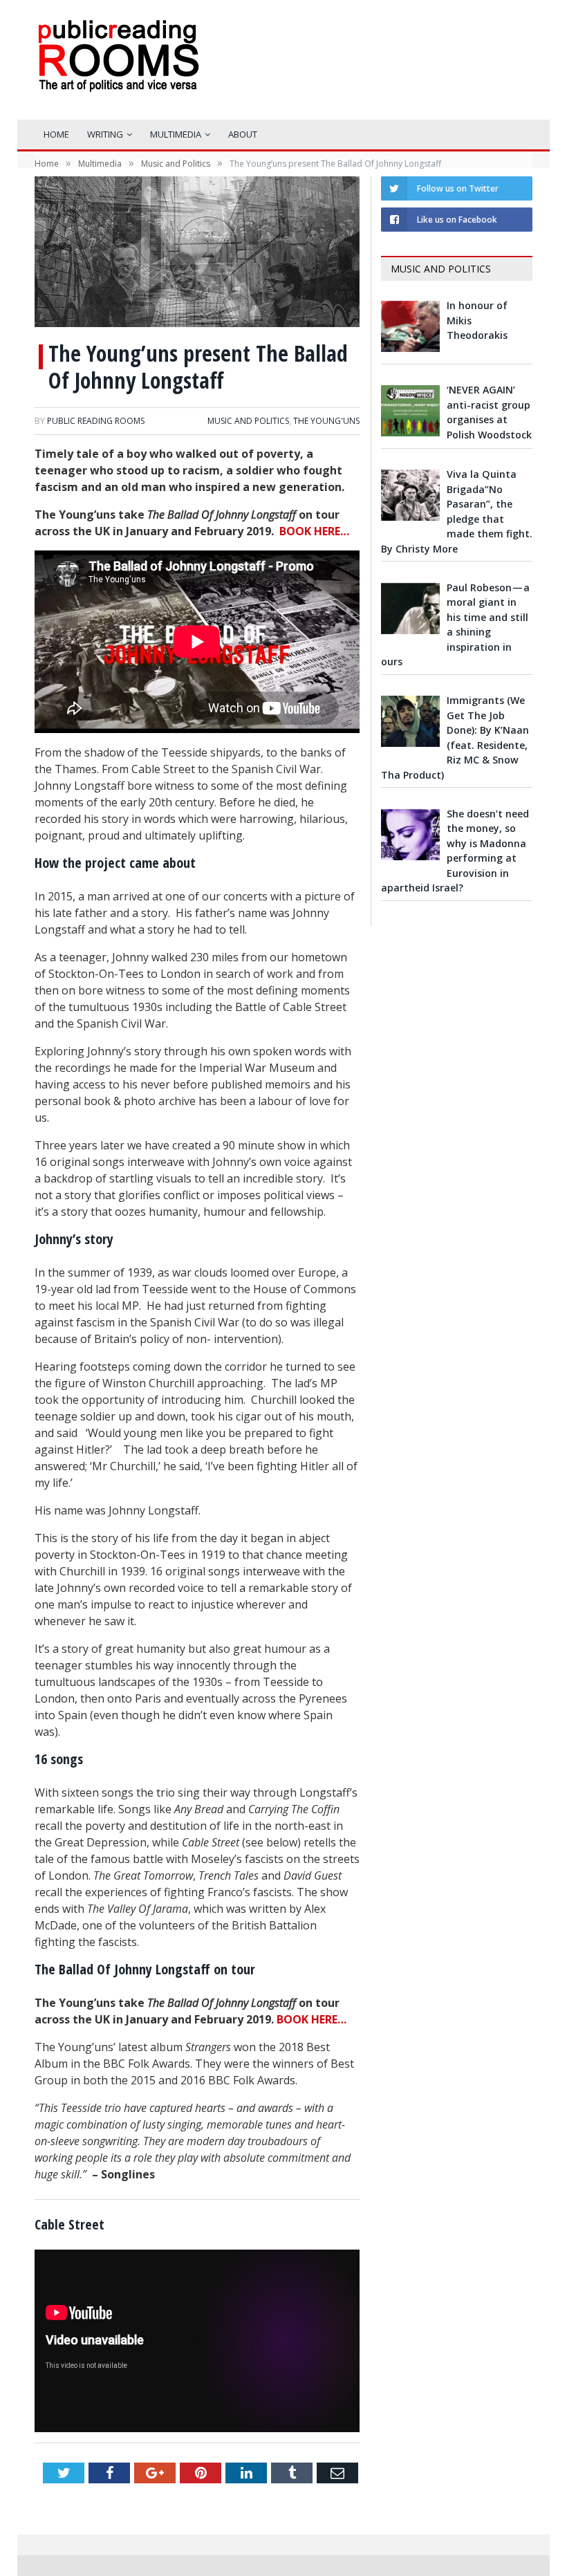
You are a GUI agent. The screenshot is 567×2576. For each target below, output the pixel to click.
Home (56, 134)
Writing (105, 134)
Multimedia (176, 134)
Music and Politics (248, 421)
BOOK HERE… (314, 531)
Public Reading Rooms (96, 421)
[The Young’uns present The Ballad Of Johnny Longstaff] (197, 253)
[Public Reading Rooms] (118, 66)
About (243, 134)
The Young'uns (326, 421)
